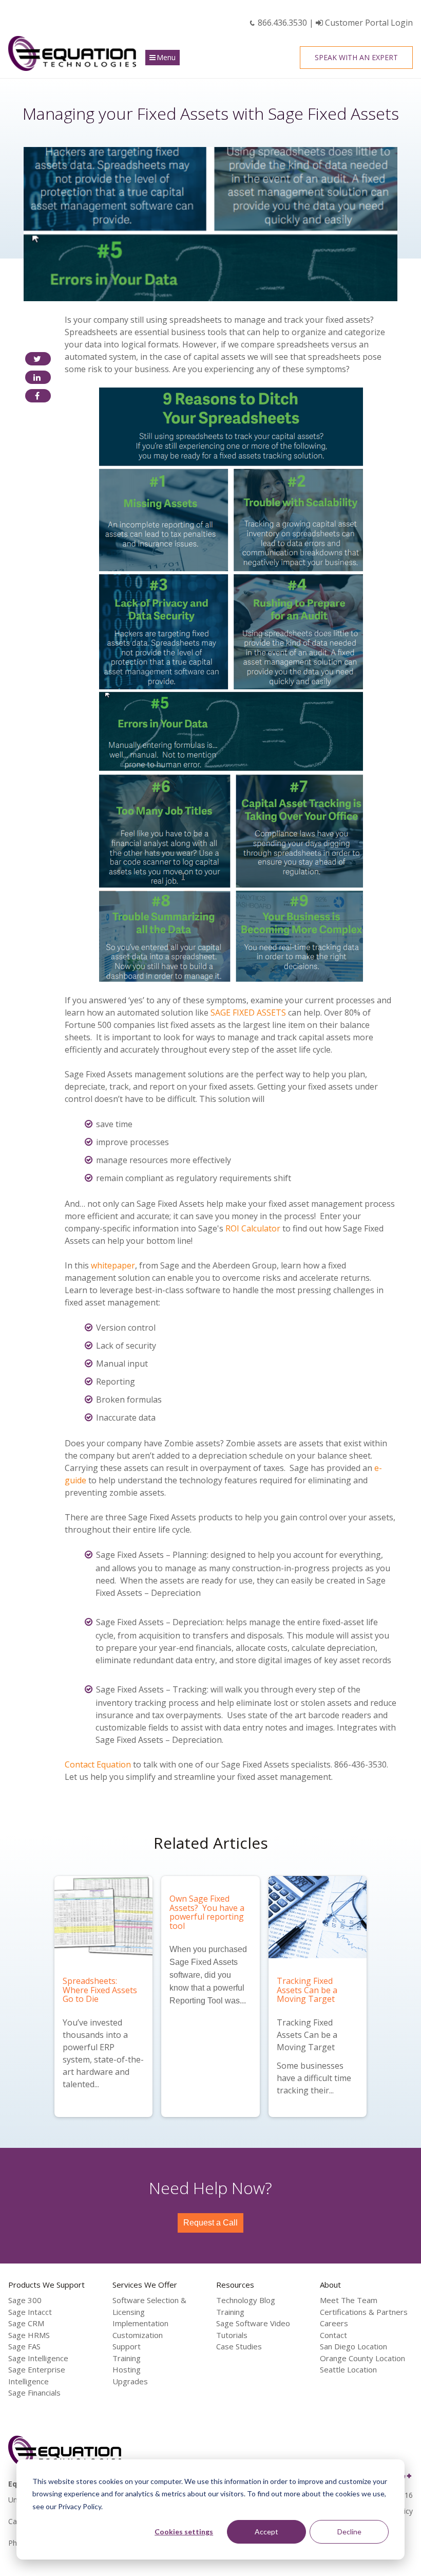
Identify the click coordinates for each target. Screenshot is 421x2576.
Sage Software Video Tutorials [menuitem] (253, 2329)
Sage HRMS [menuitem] (29, 2335)
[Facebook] (38, 396)
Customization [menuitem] (138, 2335)
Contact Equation (98, 1764)
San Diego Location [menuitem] (353, 2346)
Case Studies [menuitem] (239, 2346)
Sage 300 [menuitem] (25, 2300)
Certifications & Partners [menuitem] (364, 2312)
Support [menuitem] (127, 2346)
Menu (166, 57)
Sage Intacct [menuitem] (30, 2312)
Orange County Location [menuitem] (362, 2358)
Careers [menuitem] (334, 2323)
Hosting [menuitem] (127, 2369)
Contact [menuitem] (333, 2335)
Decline (349, 2532)
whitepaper (113, 1265)
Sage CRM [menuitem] (26, 2323)
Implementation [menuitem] (140, 2323)
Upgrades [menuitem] (130, 2381)
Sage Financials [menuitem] (34, 2393)
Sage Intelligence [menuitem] (38, 2358)
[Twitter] (38, 359)
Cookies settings (184, 2532)
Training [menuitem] (127, 2358)
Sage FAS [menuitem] (24, 2346)
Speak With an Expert (356, 57)
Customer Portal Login (368, 23)
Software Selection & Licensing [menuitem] (149, 2306)
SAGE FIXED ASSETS (248, 1013)
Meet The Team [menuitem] (349, 2300)
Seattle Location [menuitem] (348, 2369)
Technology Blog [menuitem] (246, 2300)
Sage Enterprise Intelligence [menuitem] (37, 2375)
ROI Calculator (253, 1228)
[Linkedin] (38, 377)
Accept (266, 2532)
